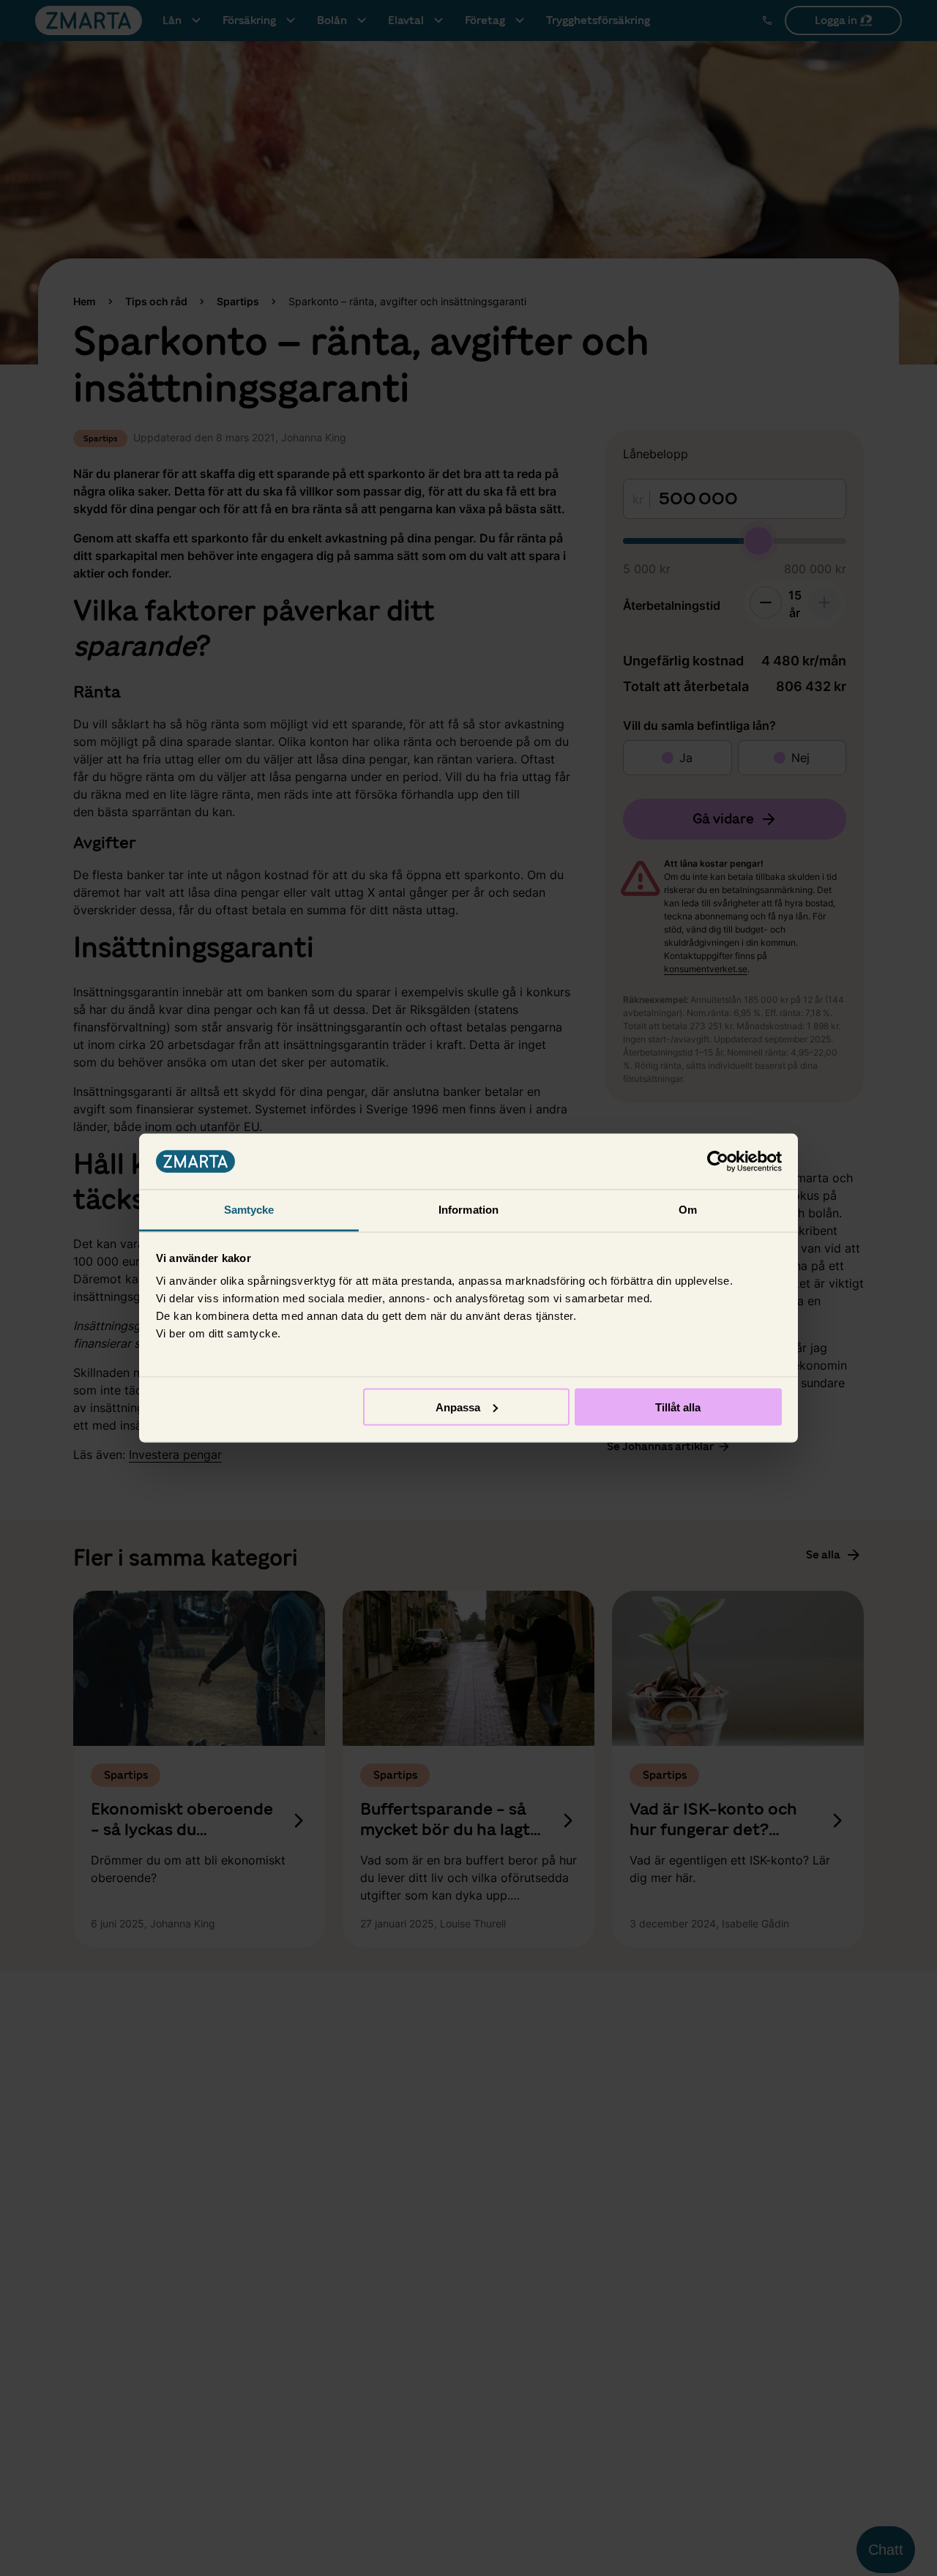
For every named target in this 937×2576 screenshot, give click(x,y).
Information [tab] (468, 1210)
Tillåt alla (678, 1407)
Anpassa (458, 1407)
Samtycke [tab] (249, 1210)
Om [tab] (688, 1210)
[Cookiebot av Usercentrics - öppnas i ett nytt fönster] (718, 1162)
